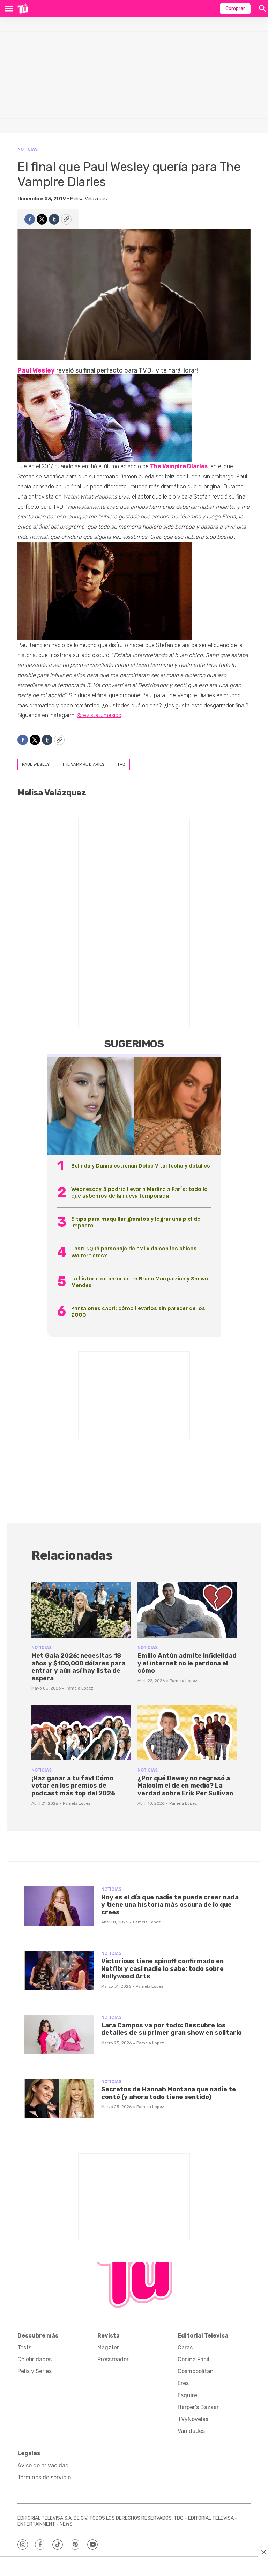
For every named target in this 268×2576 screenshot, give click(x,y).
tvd (121, 764)
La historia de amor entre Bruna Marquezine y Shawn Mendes (140, 1282)
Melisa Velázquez (89, 199)
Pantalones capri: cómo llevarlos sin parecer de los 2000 (138, 1311)
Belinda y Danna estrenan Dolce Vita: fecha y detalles (141, 1166)
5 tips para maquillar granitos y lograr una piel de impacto (136, 1222)
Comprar (235, 9)
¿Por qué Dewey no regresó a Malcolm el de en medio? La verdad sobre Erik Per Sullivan (185, 1786)
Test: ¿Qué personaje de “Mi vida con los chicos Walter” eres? (134, 1252)
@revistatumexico (99, 715)
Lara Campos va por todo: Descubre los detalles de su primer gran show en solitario (172, 2029)
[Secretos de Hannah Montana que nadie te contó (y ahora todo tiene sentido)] (59, 2099)
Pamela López (79, 1688)
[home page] (23, 9)
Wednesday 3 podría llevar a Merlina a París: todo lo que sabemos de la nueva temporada (139, 1192)
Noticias (28, 149)
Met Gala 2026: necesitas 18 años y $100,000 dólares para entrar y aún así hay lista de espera (78, 1667)
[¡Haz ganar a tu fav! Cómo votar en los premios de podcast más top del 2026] (81, 1733)
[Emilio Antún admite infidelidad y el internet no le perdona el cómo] (187, 1610)
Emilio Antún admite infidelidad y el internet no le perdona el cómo (187, 1663)
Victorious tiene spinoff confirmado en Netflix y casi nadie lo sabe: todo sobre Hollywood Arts (162, 1969)
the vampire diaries (83, 764)
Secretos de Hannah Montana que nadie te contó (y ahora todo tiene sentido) (169, 2093)
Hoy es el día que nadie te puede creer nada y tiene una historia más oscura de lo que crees (170, 1905)
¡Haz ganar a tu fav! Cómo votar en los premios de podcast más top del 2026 (73, 1786)
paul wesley (36, 764)
